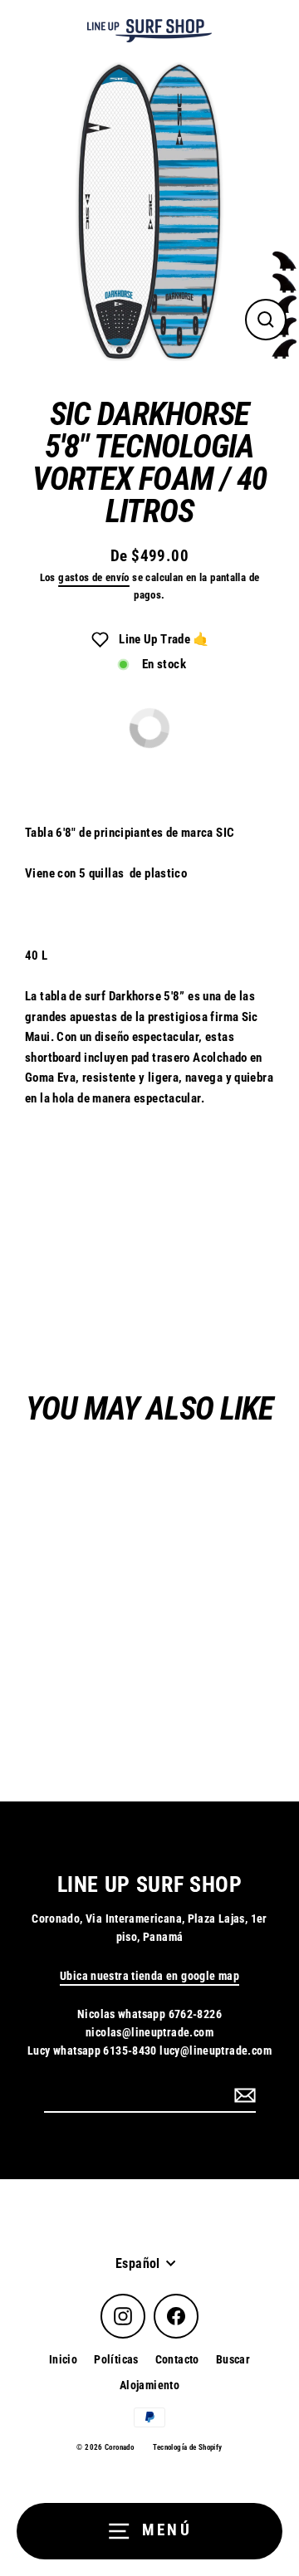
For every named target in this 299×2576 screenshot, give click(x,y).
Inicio (63, 2359)
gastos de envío (94, 577)
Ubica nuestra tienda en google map (149, 1976)
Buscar (233, 2359)
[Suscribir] (243, 2095)
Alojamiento (149, 2385)
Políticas (116, 2359)
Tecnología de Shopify (188, 2447)
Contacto (177, 2359)
